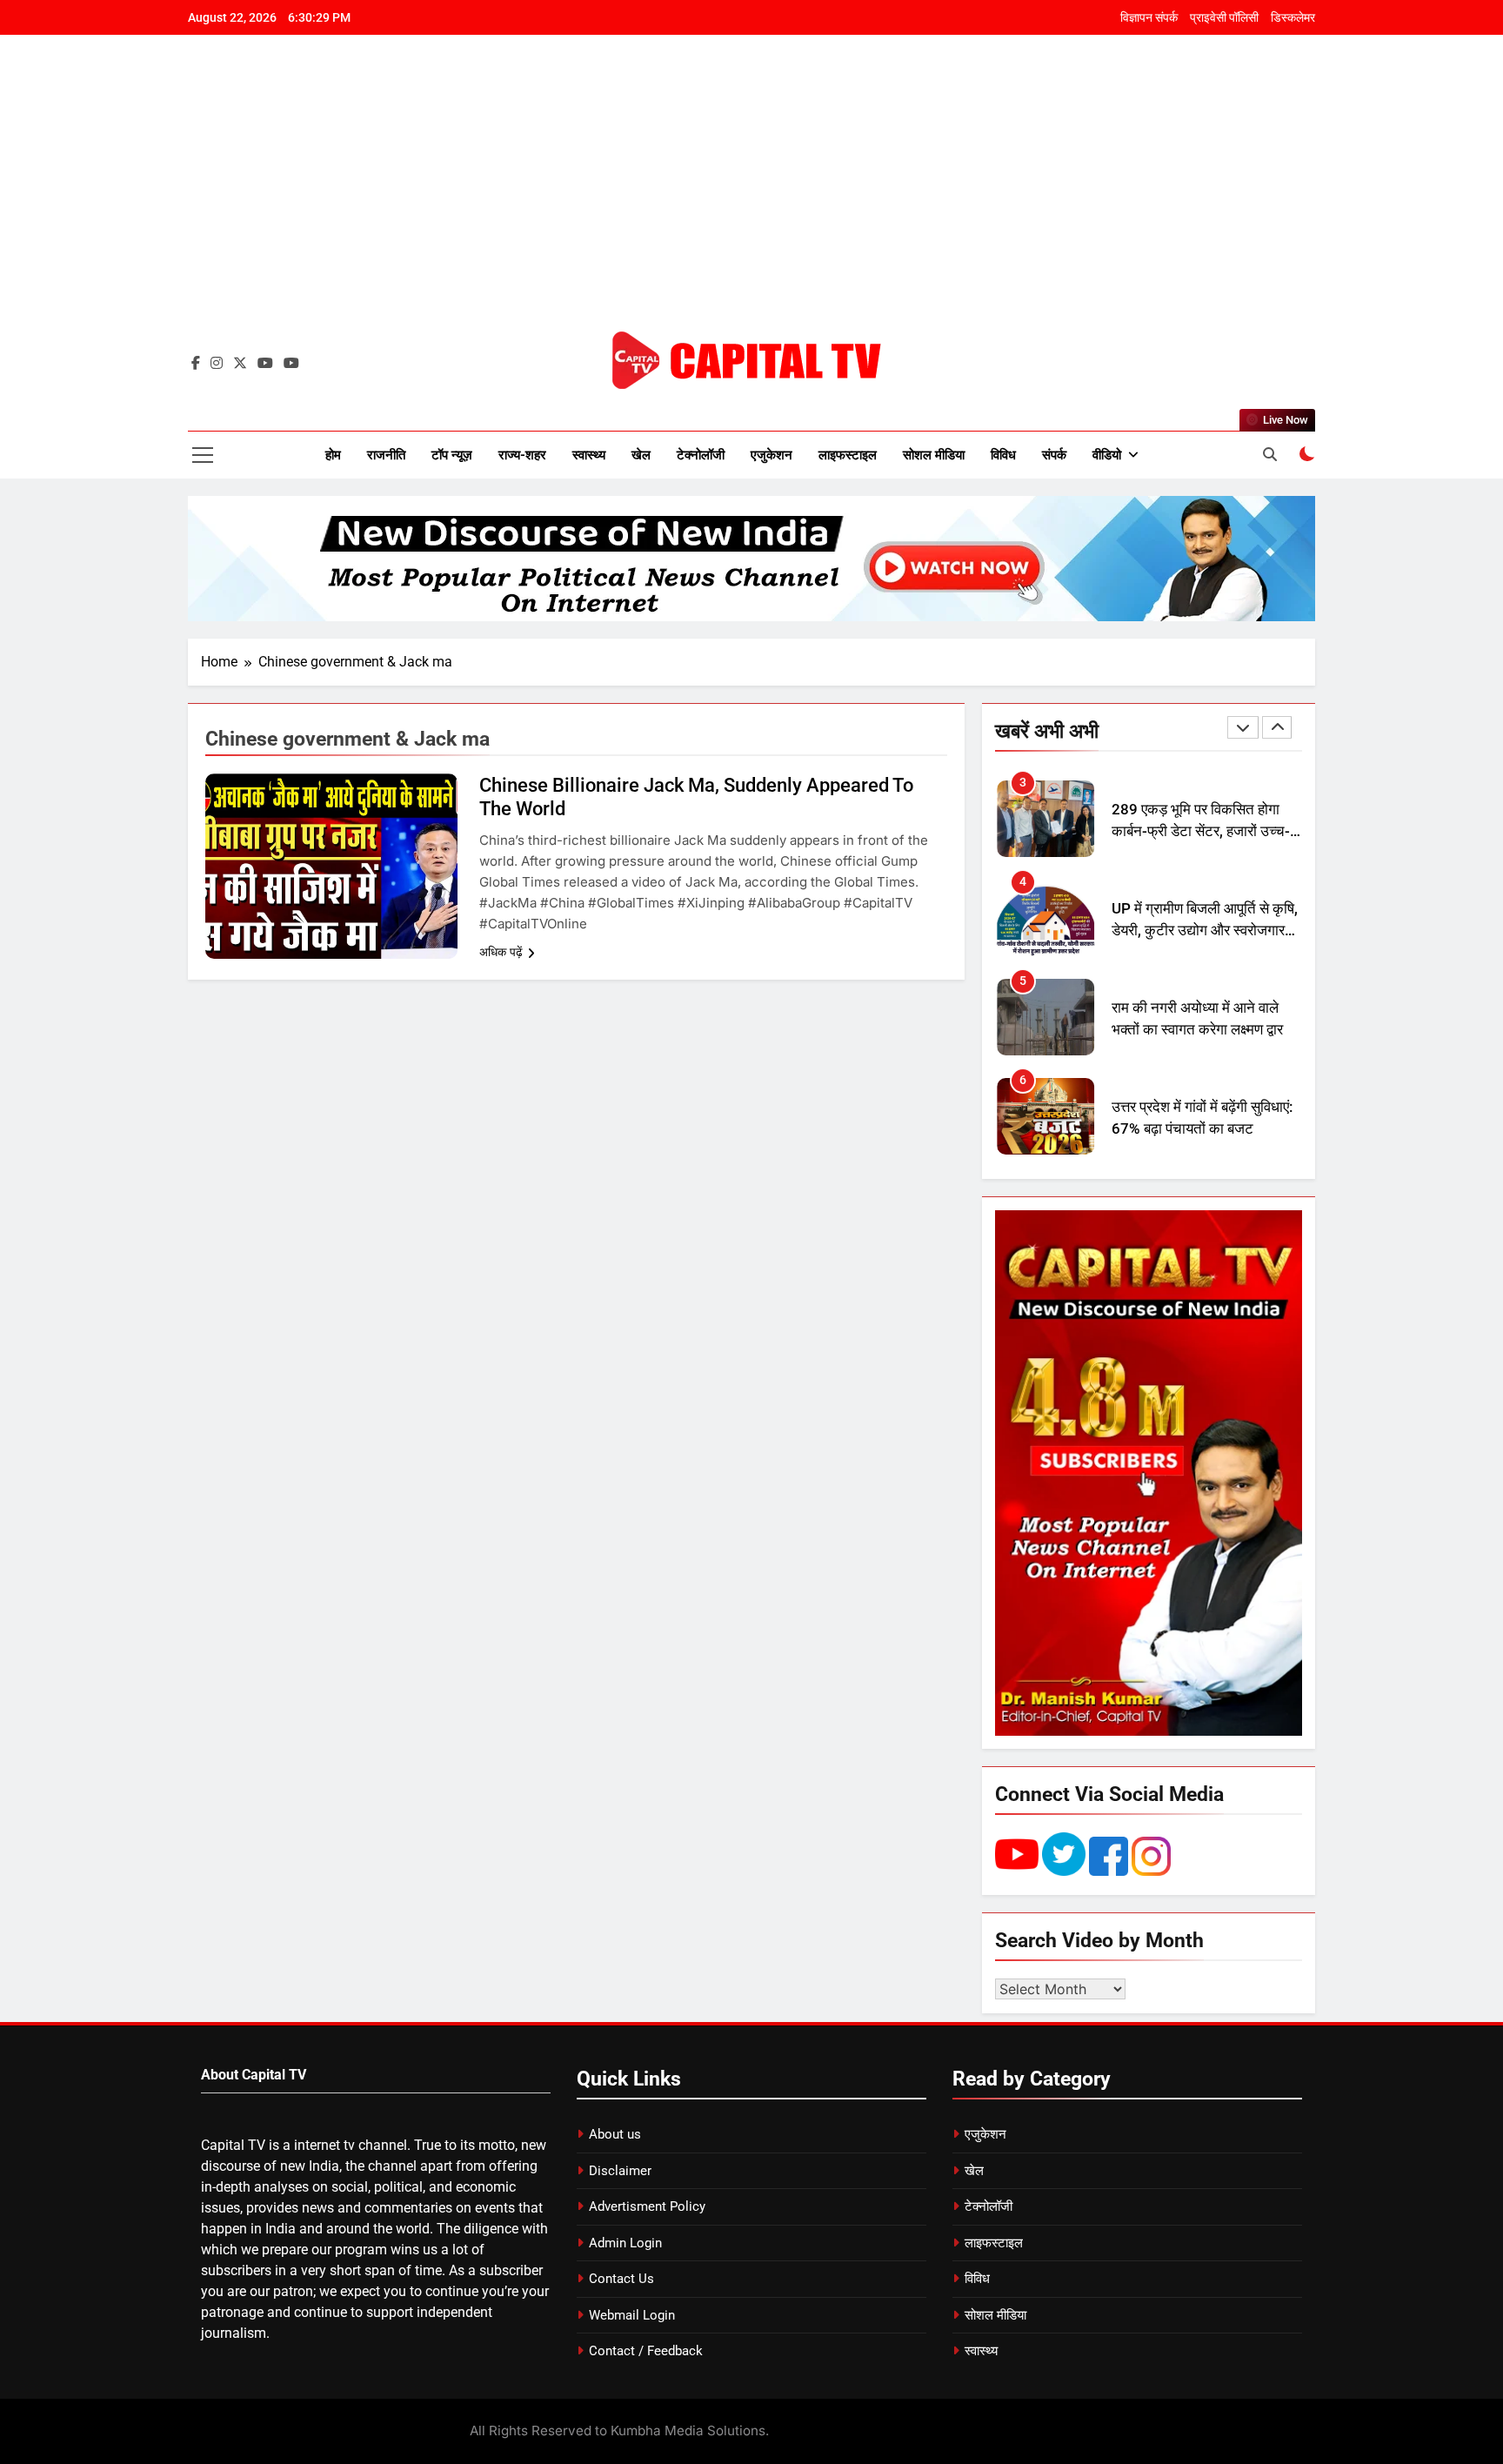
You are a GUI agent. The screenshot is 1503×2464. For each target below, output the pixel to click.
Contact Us (621, 2279)
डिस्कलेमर (1293, 17)
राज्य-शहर (522, 455)
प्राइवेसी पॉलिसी (1224, 17)
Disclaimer (620, 2171)
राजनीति (386, 455)
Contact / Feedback (646, 2351)
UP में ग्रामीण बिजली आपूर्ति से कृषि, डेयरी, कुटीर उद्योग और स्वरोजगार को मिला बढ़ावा (1205, 931)
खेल (641, 455)
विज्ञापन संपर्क (1149, 17)
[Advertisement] (751, 196)
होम (333, 455)
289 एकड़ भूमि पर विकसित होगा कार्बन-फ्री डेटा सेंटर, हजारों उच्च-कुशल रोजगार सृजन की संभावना (1201, 831)
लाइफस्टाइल (848, 455)
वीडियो (1107, 455)
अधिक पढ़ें (501, 952)
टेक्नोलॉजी (701, 455)
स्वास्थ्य (589, 455)
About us (615, 2134)
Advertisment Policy (647, 2206)
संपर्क (1054, 455)
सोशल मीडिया (934, 455)
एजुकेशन (772, 455)
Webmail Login (632, 2315)
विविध (1003, 455)
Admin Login (625, 2243)
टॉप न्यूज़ (452, 455)
